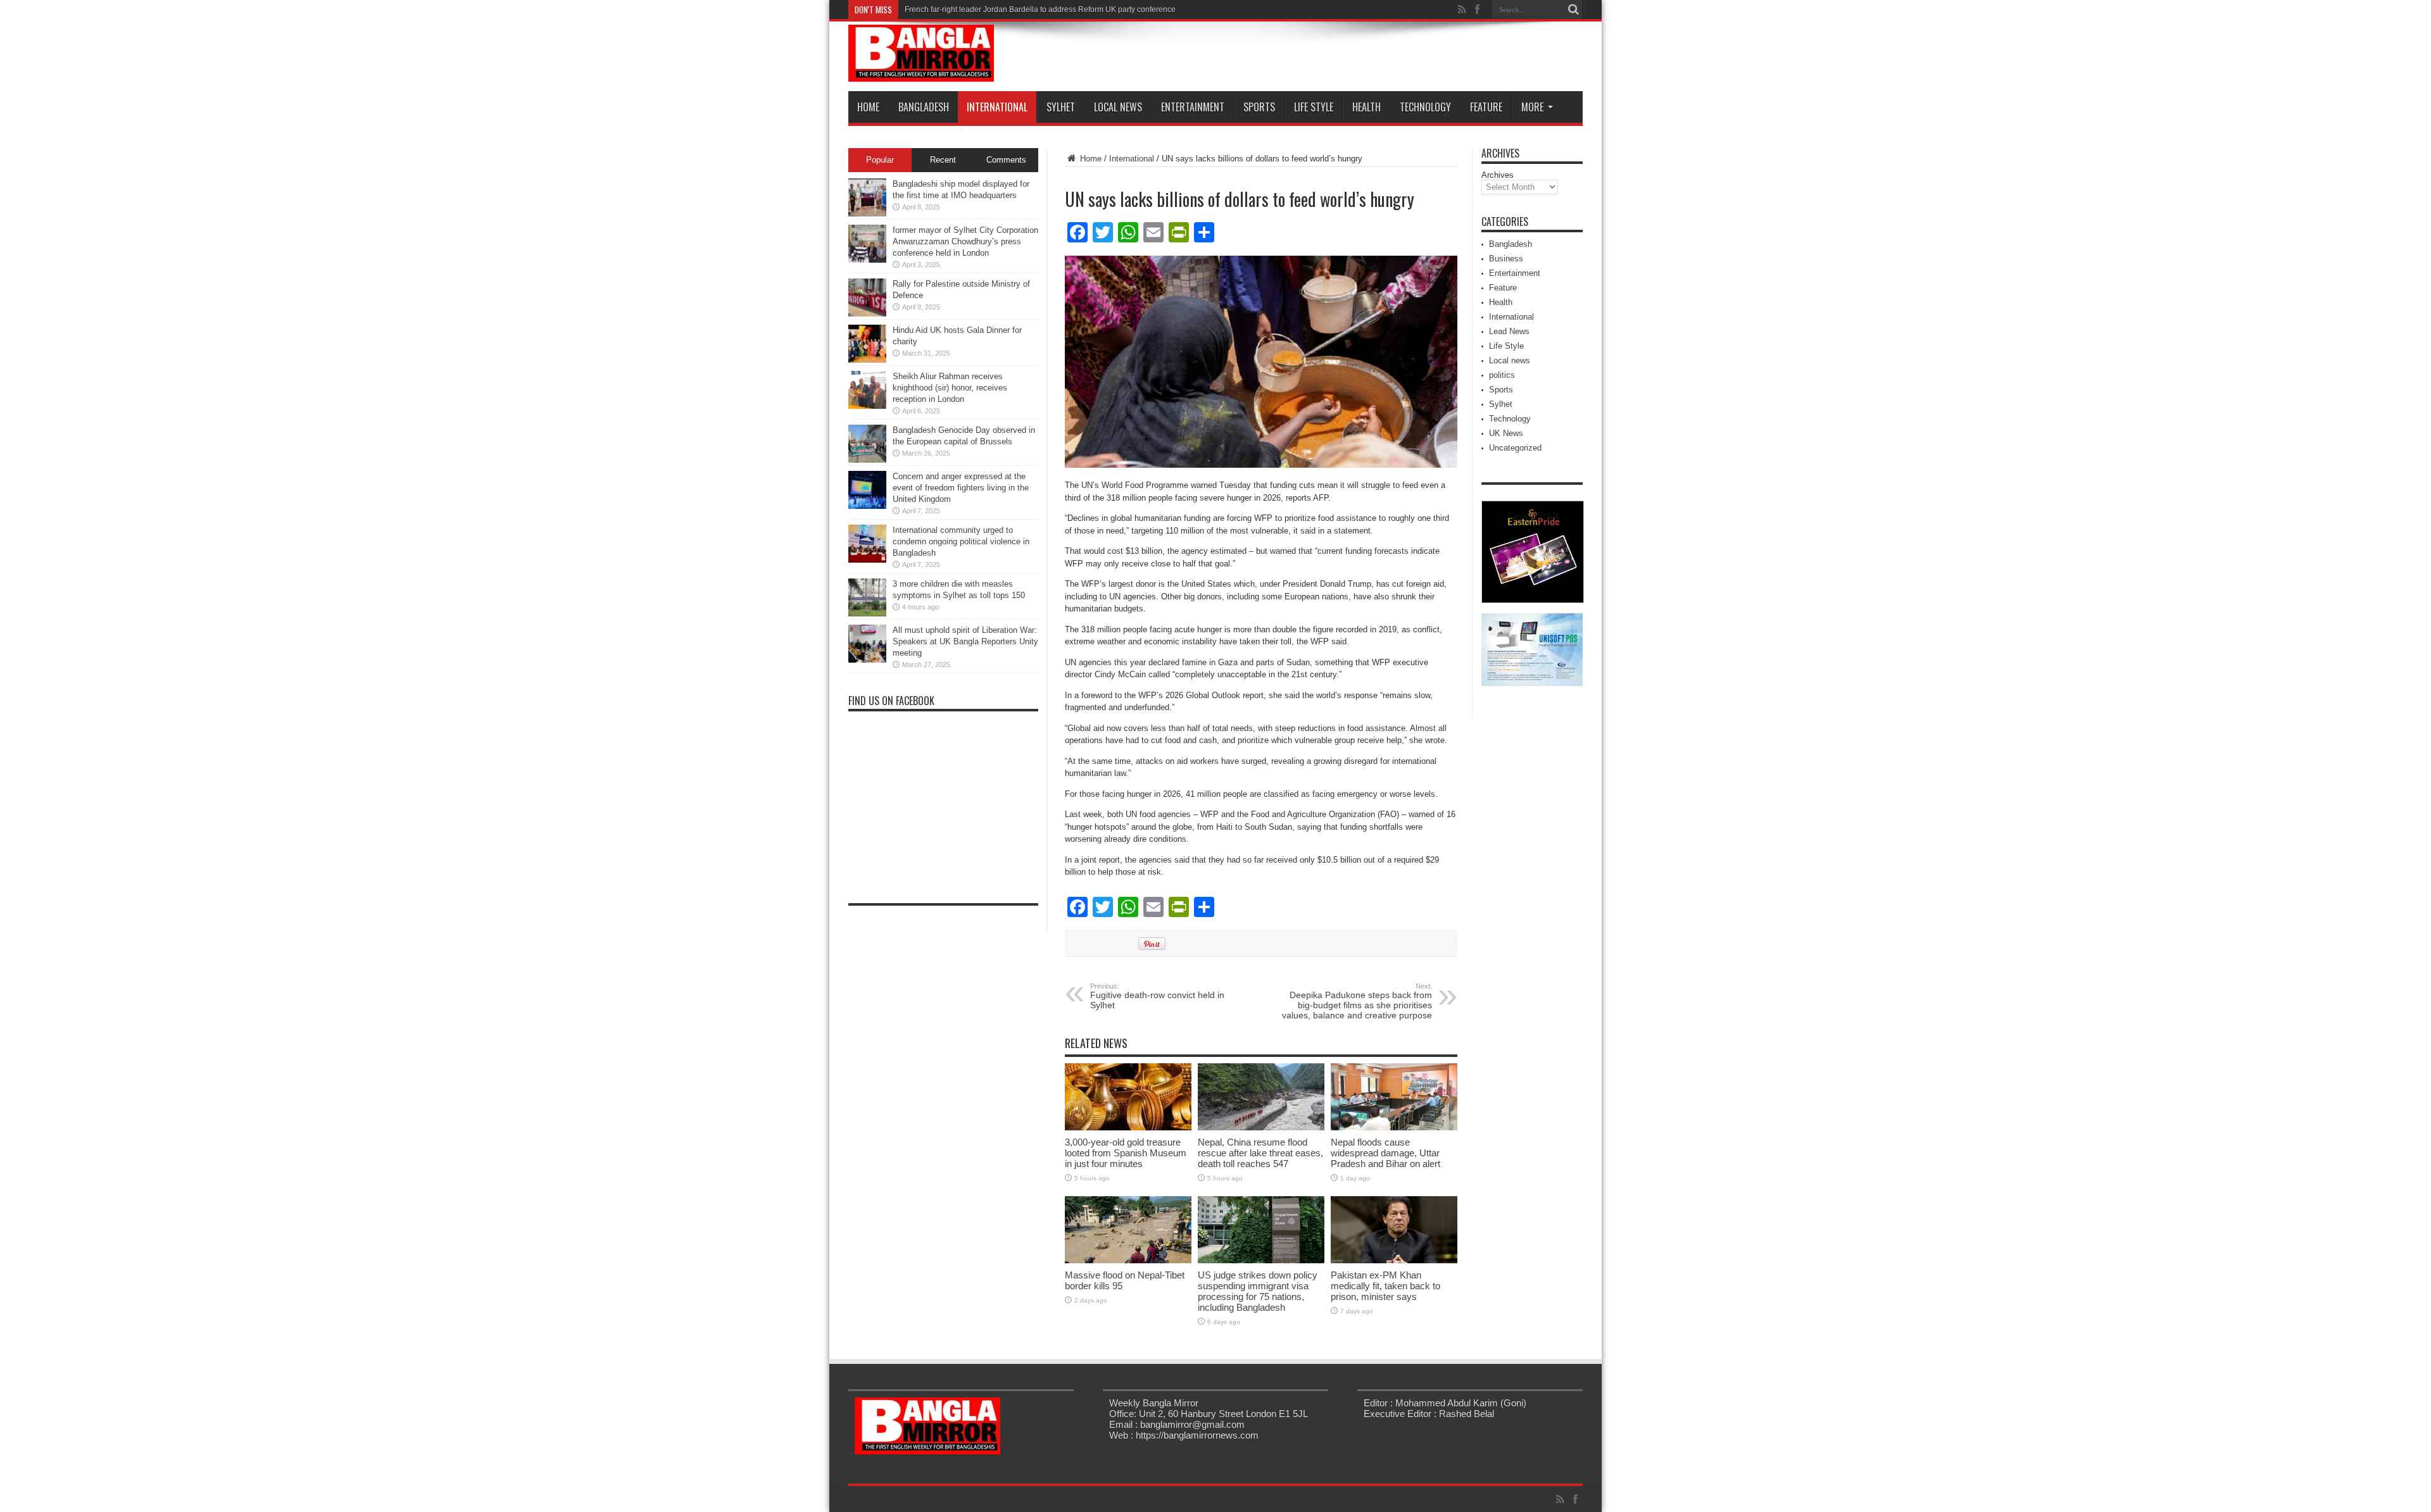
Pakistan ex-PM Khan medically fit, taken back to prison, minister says (1385, 1286)
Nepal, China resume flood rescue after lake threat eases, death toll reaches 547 (1260, 1153)
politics (1502, 375)
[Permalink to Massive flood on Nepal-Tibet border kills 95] (1128, 1260)
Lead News (1509, 331)
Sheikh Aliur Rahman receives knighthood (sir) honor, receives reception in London (950, 388)
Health (1366, 107)
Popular (880, 160)
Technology (1425, 107)
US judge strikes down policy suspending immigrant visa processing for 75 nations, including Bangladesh (1258, 1291)
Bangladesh (924, 107)
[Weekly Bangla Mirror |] (921, 72)
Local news (1118, 107)
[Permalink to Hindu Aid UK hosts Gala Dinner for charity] (867, 360)
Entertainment (1193, 107)
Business (1506, 259)
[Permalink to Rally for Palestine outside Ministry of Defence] (867, 314)
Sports (1259, 107)
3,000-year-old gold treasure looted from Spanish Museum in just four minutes (1126, 1153)
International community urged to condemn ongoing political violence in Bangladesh (961, 541)
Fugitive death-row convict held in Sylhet (1157, 996)
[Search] (1573, 9)
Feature (1486, 107)
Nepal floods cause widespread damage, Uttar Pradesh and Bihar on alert (1385, 1153)
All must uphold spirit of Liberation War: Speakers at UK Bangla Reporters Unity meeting (965, 641)
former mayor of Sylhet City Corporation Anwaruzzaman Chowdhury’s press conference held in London (965, 241)
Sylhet (1061, 107)
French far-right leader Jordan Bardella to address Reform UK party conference (1040, 9)
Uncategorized (1515, 448)
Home (868, 107)
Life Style (1314, 107)
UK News (1506, 433)
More (1532, 107)
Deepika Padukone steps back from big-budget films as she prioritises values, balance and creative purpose (1357, 1001)
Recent (943, 160)
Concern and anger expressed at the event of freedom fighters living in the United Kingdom (961, 488)
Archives (1498, 175)
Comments (1006, 160)
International (997, 107)
